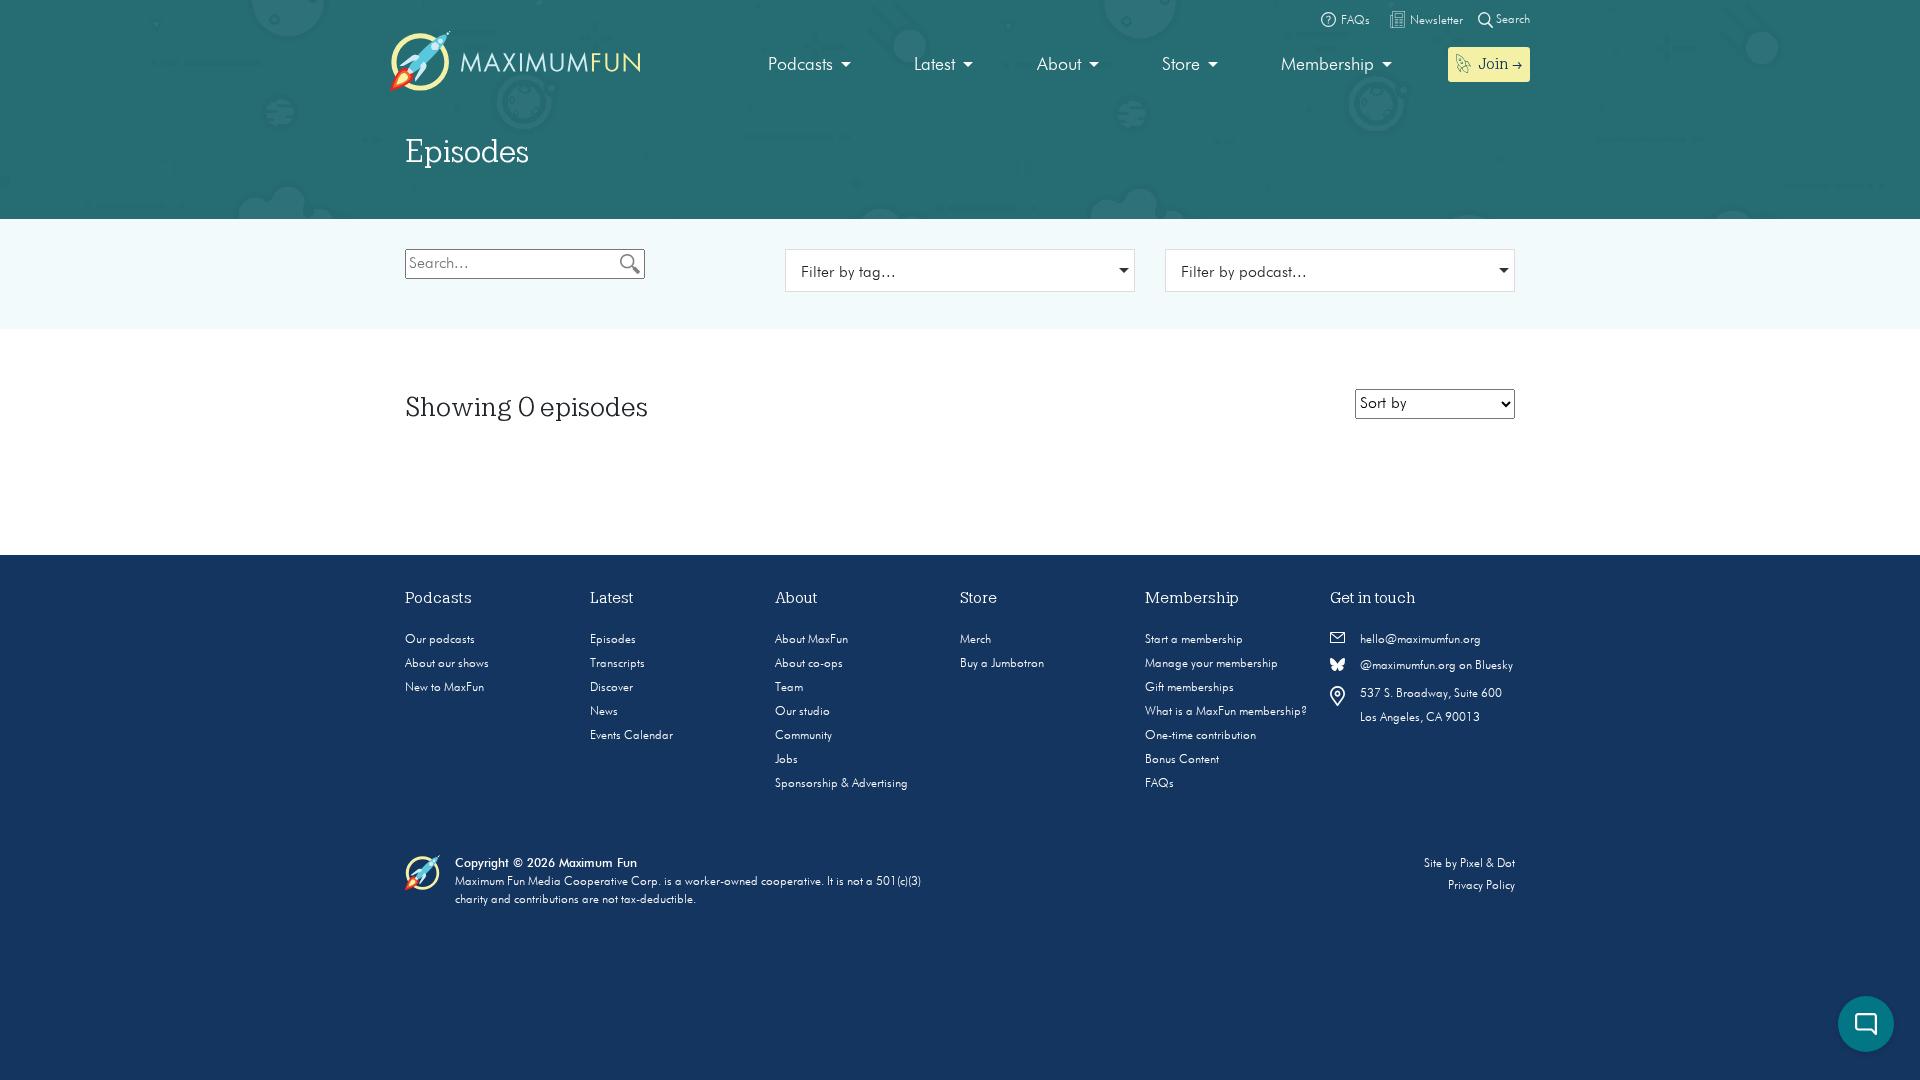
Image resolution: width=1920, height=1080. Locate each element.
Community (803, 736)
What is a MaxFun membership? (1226, 712)
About (1059, 65)
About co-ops (809, 664)
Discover (611, 688)
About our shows (447, 664)
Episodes (613, 640)
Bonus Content (1182, 760)
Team (789, 688)
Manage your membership (1211, 664)
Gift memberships (1189, 688)
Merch (975, 640)
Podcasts (800, 65)
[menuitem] (809, 65)
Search (1511, 20)
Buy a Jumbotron (1002, 664)
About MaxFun (811, 640)
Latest (934, 65)
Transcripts (617, 664)
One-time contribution (1200, 736)
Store (1181, 65)
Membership (1327, 65)
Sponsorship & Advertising (841, 784)
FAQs (1159, 784)
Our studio (802, 712)
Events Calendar (631, 736)
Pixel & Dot (1487, 864)
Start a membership (1194, 640)
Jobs (786, 760)
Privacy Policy (1481, 886)
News (604, 712)
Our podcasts (440, 640)
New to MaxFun (444, 688)
